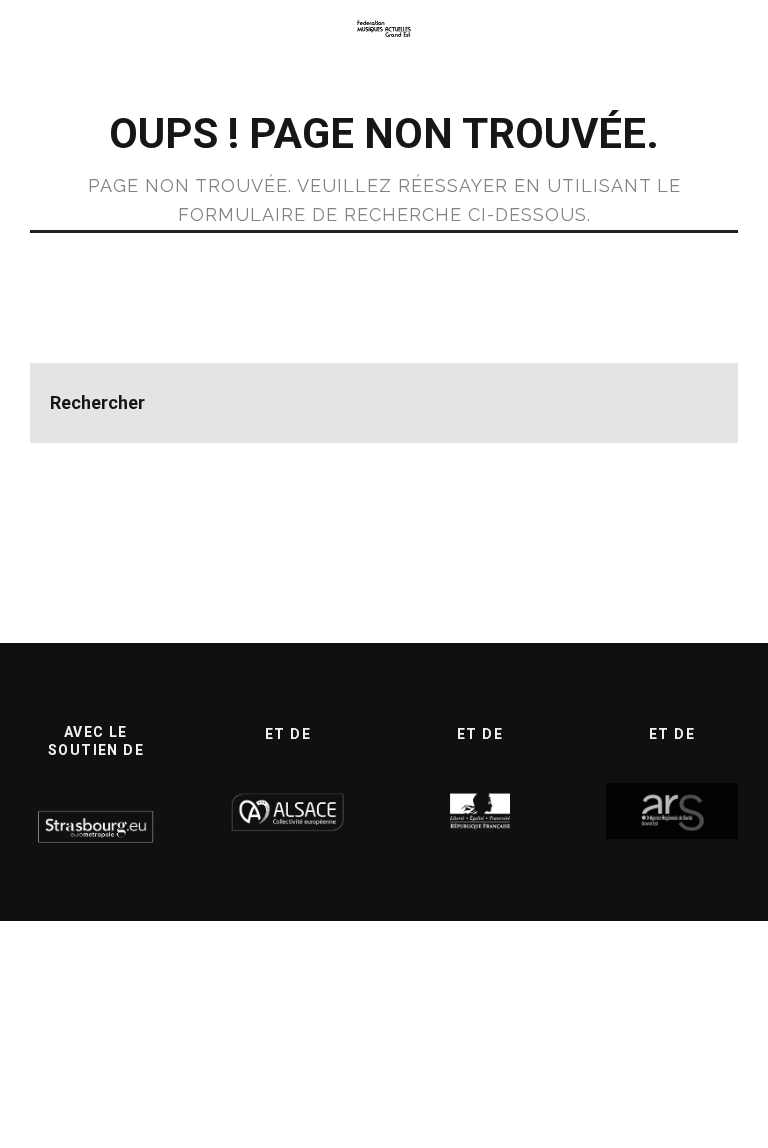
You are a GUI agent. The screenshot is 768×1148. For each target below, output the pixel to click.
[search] (698, 403)
